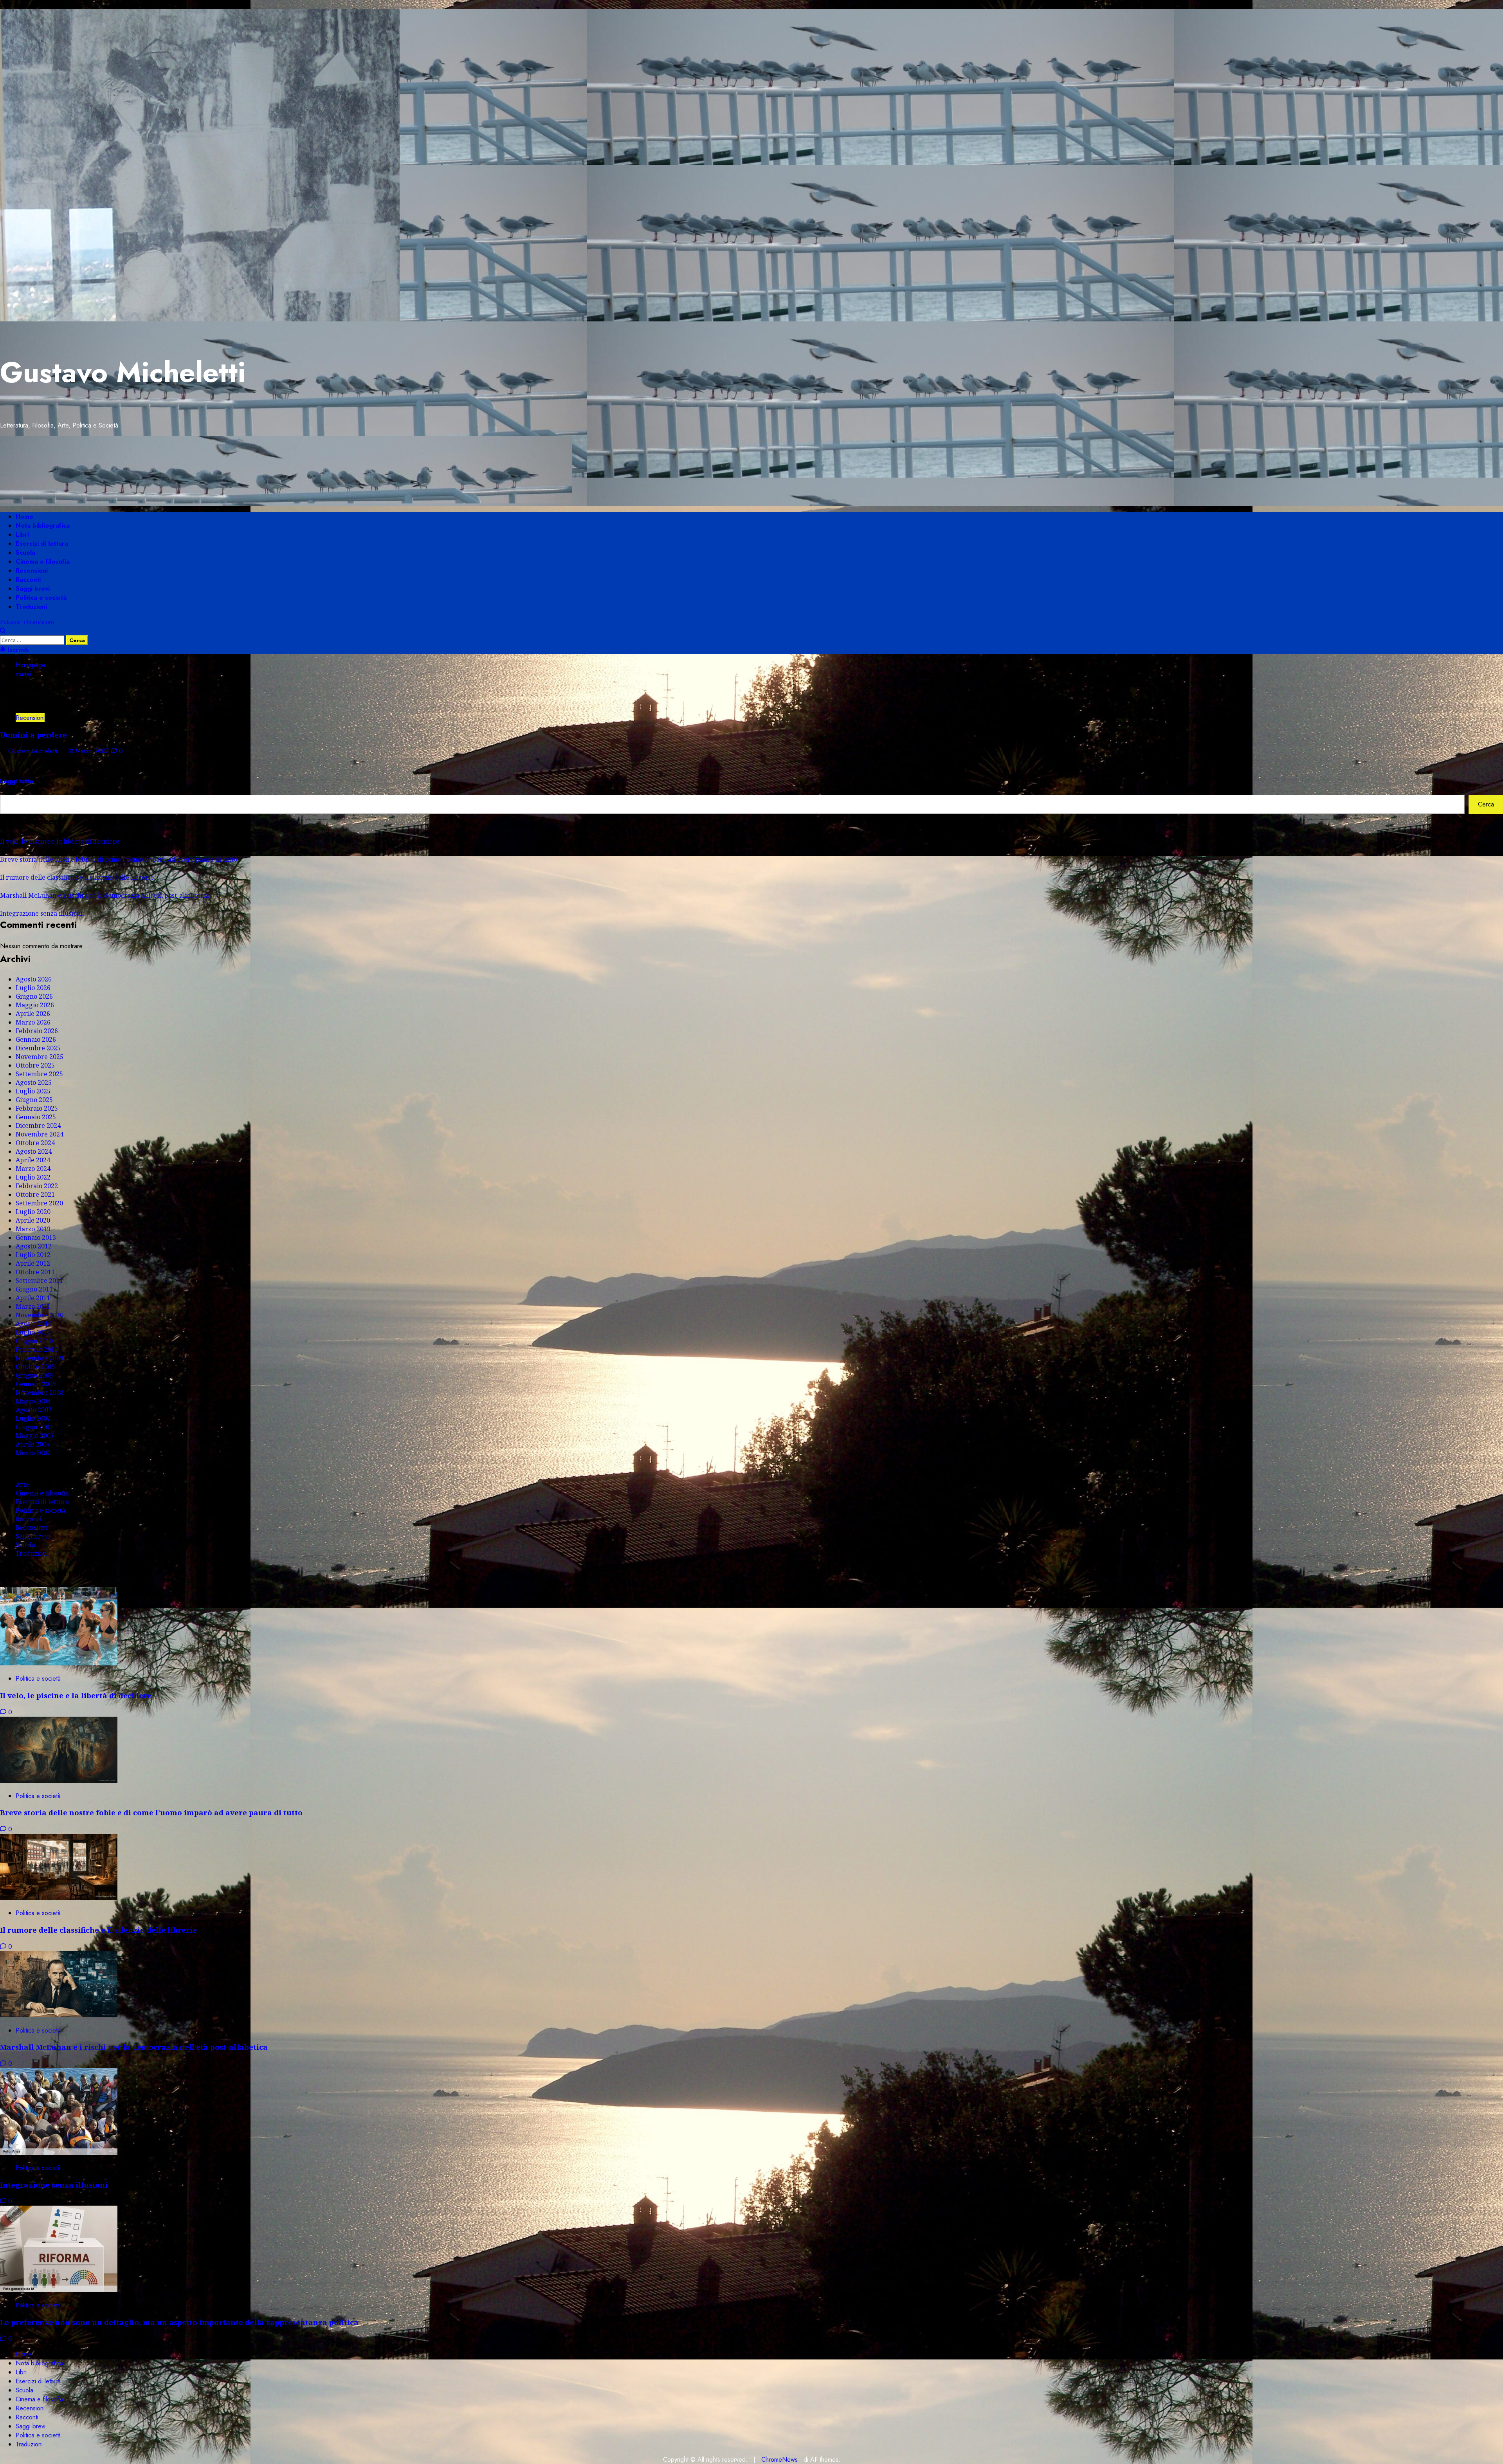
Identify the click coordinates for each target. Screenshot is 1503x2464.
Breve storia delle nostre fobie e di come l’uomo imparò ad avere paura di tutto (119, 859)
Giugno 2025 (34, 1100)
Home (24, 517)
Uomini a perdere (33, 735)
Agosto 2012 (34, 1246)
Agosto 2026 (34, 979)
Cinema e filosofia (43, 562)
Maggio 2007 (35, 1436)
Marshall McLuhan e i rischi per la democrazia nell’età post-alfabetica (105, 895)
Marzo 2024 (33, 1169)
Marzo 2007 (33, 1453)
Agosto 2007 (34, 1410)
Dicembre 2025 (38, 1048)
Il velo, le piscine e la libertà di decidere (60, 841)
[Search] (3, 631)
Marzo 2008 (33, 1401)
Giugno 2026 (34, 996)
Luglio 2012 (33, 1255)
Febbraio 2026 (37, 1031)
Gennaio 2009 (36, 1384)
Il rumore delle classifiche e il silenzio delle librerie (77, 877)
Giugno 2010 (34, 1341)
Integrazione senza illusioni (41, 913)
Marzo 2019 (33, 1229)
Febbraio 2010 (37, 1349)
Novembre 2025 (40, 1057)
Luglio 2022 (33, 1177)
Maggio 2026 (35, 1005)
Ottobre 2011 (35, 1272)
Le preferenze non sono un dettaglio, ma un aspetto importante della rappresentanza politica (179, 2322)
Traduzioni (31, 607)
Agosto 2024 (34, 1151)
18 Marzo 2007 (89, 751)
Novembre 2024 (40, 1134)
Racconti (28, 580)
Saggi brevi (33, 589)
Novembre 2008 (40, 1393)
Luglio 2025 (33, 1091)
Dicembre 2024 (38, 1126)
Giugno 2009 (34, 1375)
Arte (22, 1485)
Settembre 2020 (39, 1203)
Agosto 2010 (34, 1324)
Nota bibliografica (43, 526)
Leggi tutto (17, 781)
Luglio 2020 (33, 1212)
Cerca (9, 790)
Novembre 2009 (40, 1358)
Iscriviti (17, 650)
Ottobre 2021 (35, 1194)
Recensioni (32, 571)
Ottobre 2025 (35, 1065)
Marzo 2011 (33, 1306)
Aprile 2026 (33, 1014)
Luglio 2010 (33, 1332)
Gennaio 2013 (36, 1237)
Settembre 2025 (39, 1074)
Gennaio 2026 (36, 1039)
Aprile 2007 (33, 1444)
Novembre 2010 (40, 1315)
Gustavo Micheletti (123, 372)
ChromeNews (779, 2459)
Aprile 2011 (33, 1298)
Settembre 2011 (39, 1281)
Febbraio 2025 (37, 1108)
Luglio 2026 (33, 988)
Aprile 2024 (33, 1160)
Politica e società (41, 598)
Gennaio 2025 (36, 1117)
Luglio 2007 (33, 1418)
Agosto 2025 (34, 1082)
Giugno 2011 (34, 1289)
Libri (22, 535)
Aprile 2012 (33, 1263)
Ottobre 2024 (35, 1143)
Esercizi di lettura (42, 544)
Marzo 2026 (33, 1022)
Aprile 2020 (33, 1220)
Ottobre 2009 (35, 1367)
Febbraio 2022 (37, 1186)
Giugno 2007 (34, 1427)
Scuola (25, 553)
